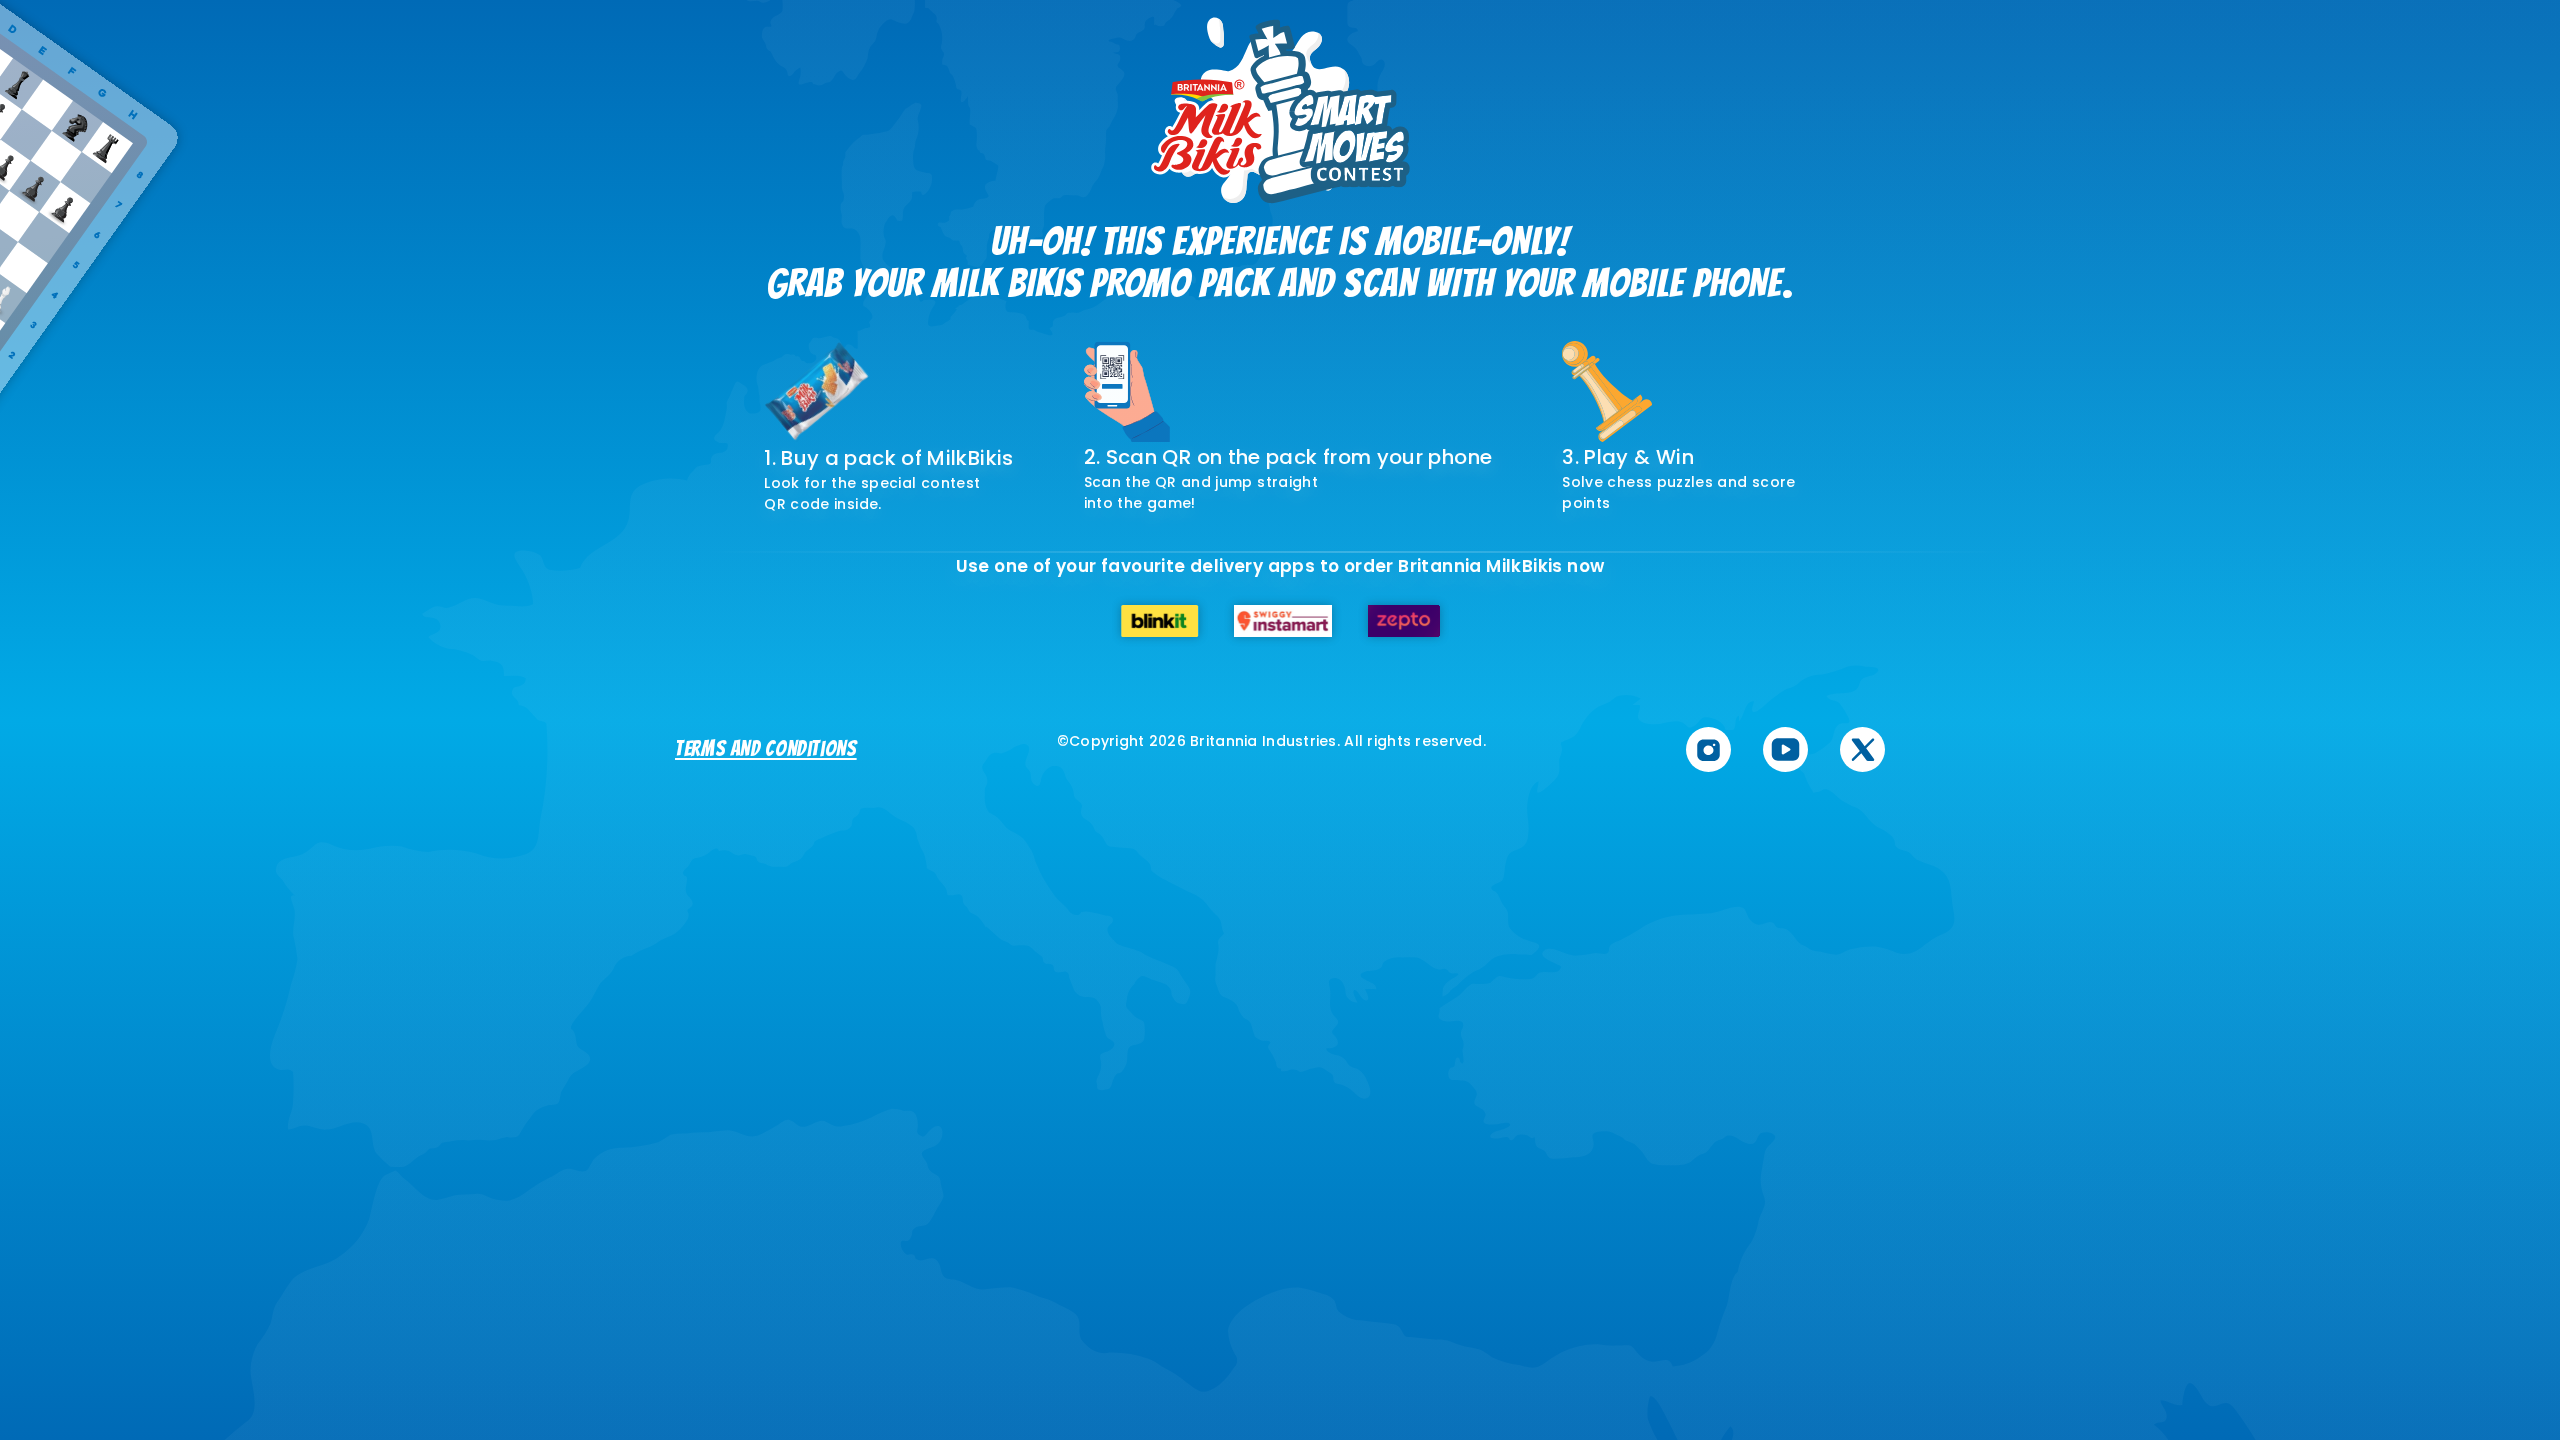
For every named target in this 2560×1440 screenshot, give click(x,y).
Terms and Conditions (766, 748)
